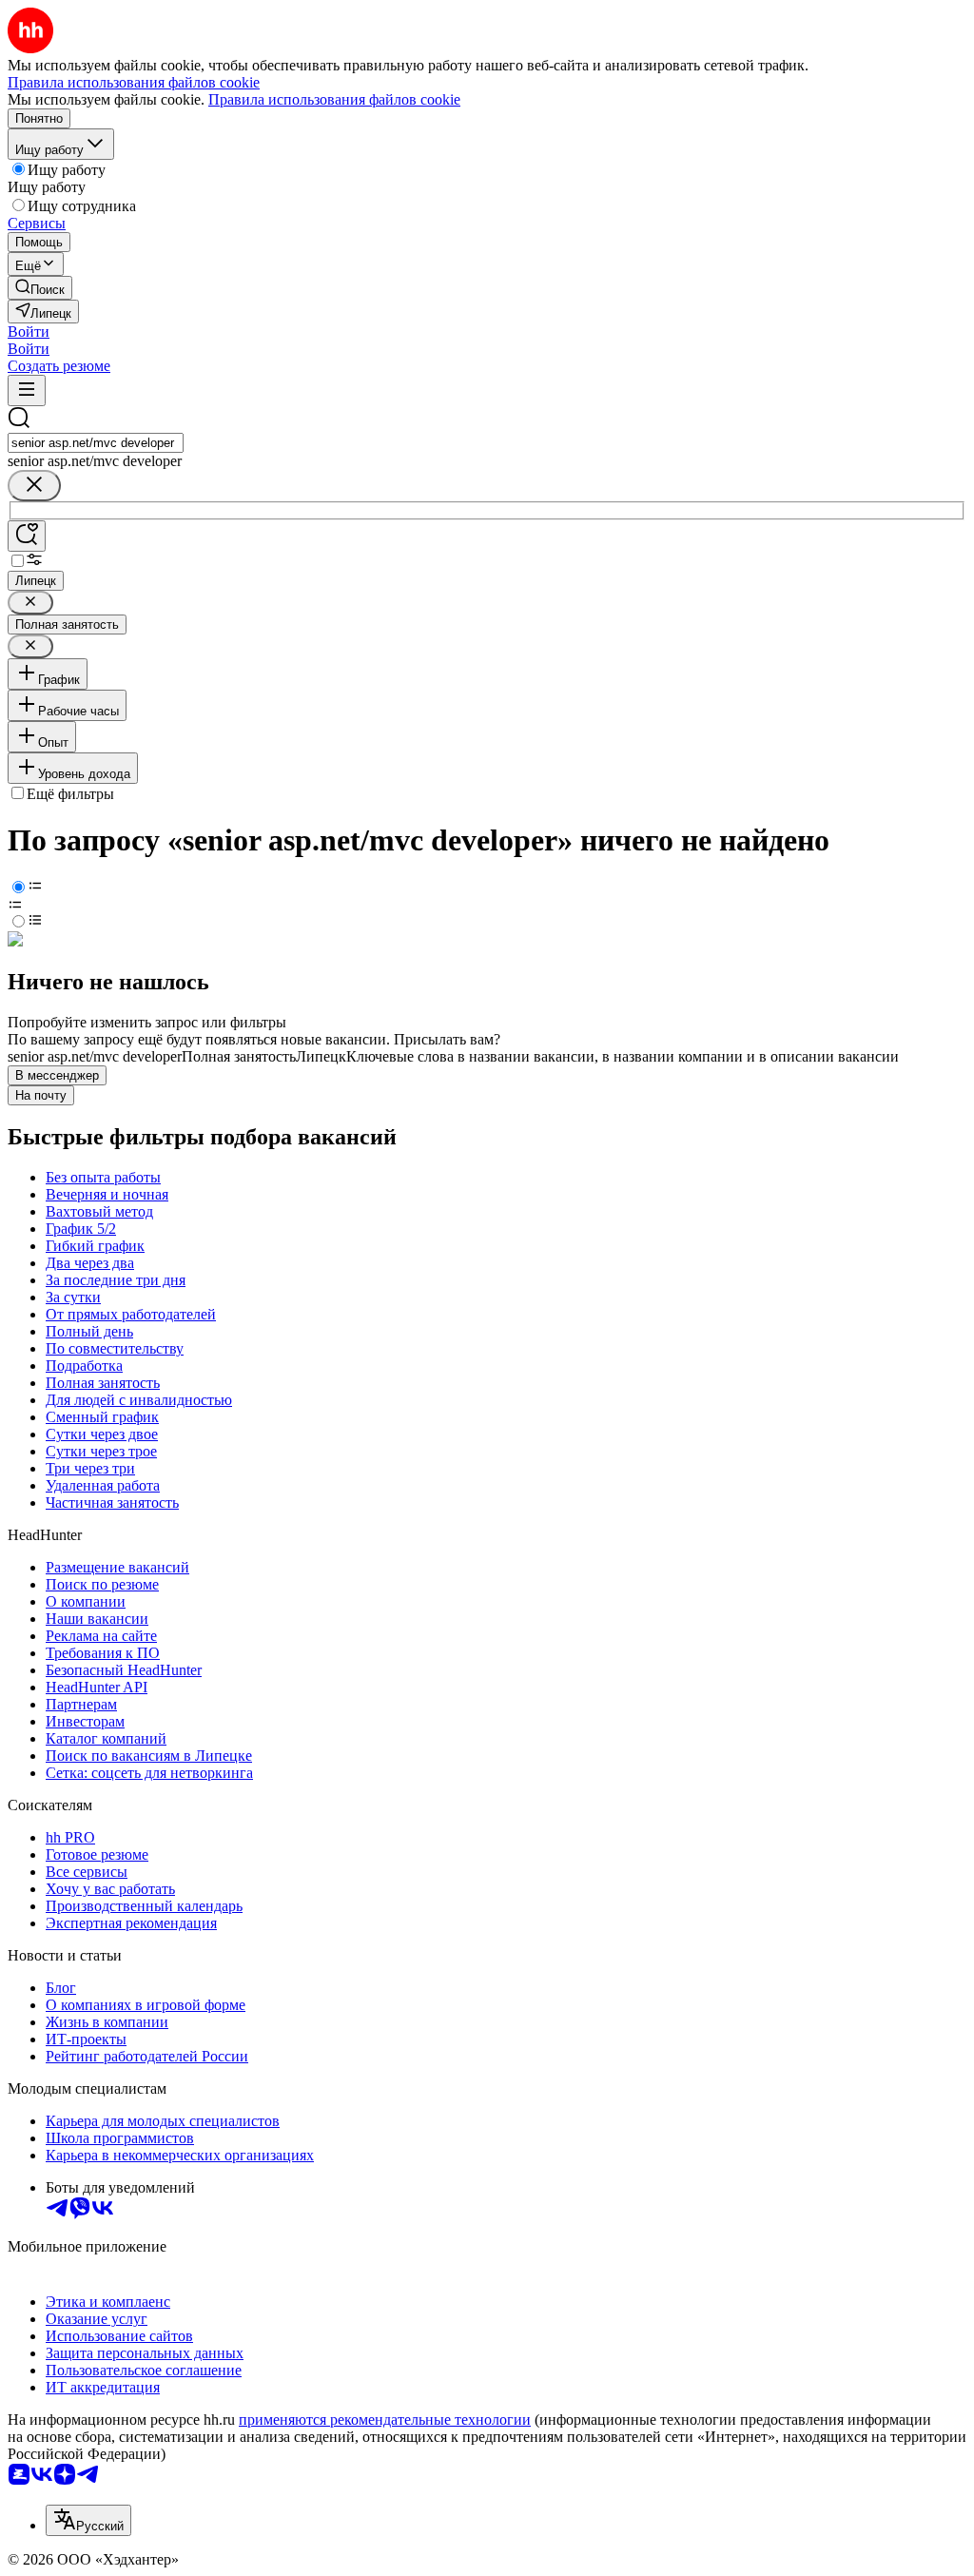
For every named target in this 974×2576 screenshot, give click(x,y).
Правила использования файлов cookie (334, 99)
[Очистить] (34, 486)
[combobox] (96, 443)
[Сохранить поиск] (27, 536)
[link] (40, 288)
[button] (29, 332)
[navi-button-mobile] (27, 390)
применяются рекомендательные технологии (385, 2420)
